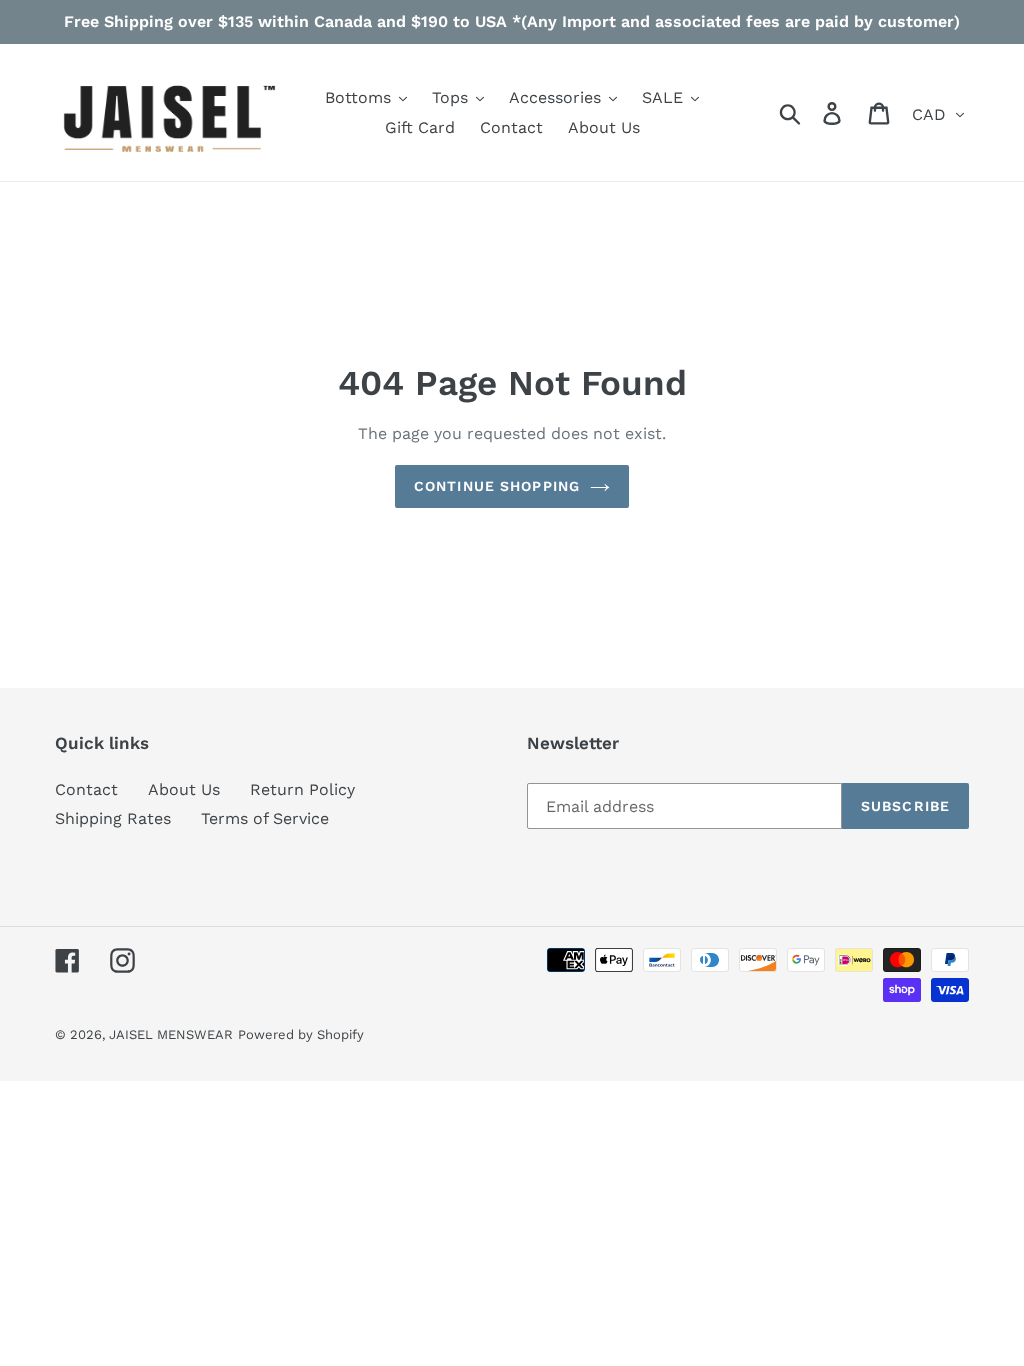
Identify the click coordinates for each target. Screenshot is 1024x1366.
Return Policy (302, 789)
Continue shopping (497, 486)
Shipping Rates (113, 818)
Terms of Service (265, 818)
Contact (86, 789)
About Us (184, 789)
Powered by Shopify (301, 1034)
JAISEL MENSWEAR (171, 1034)
